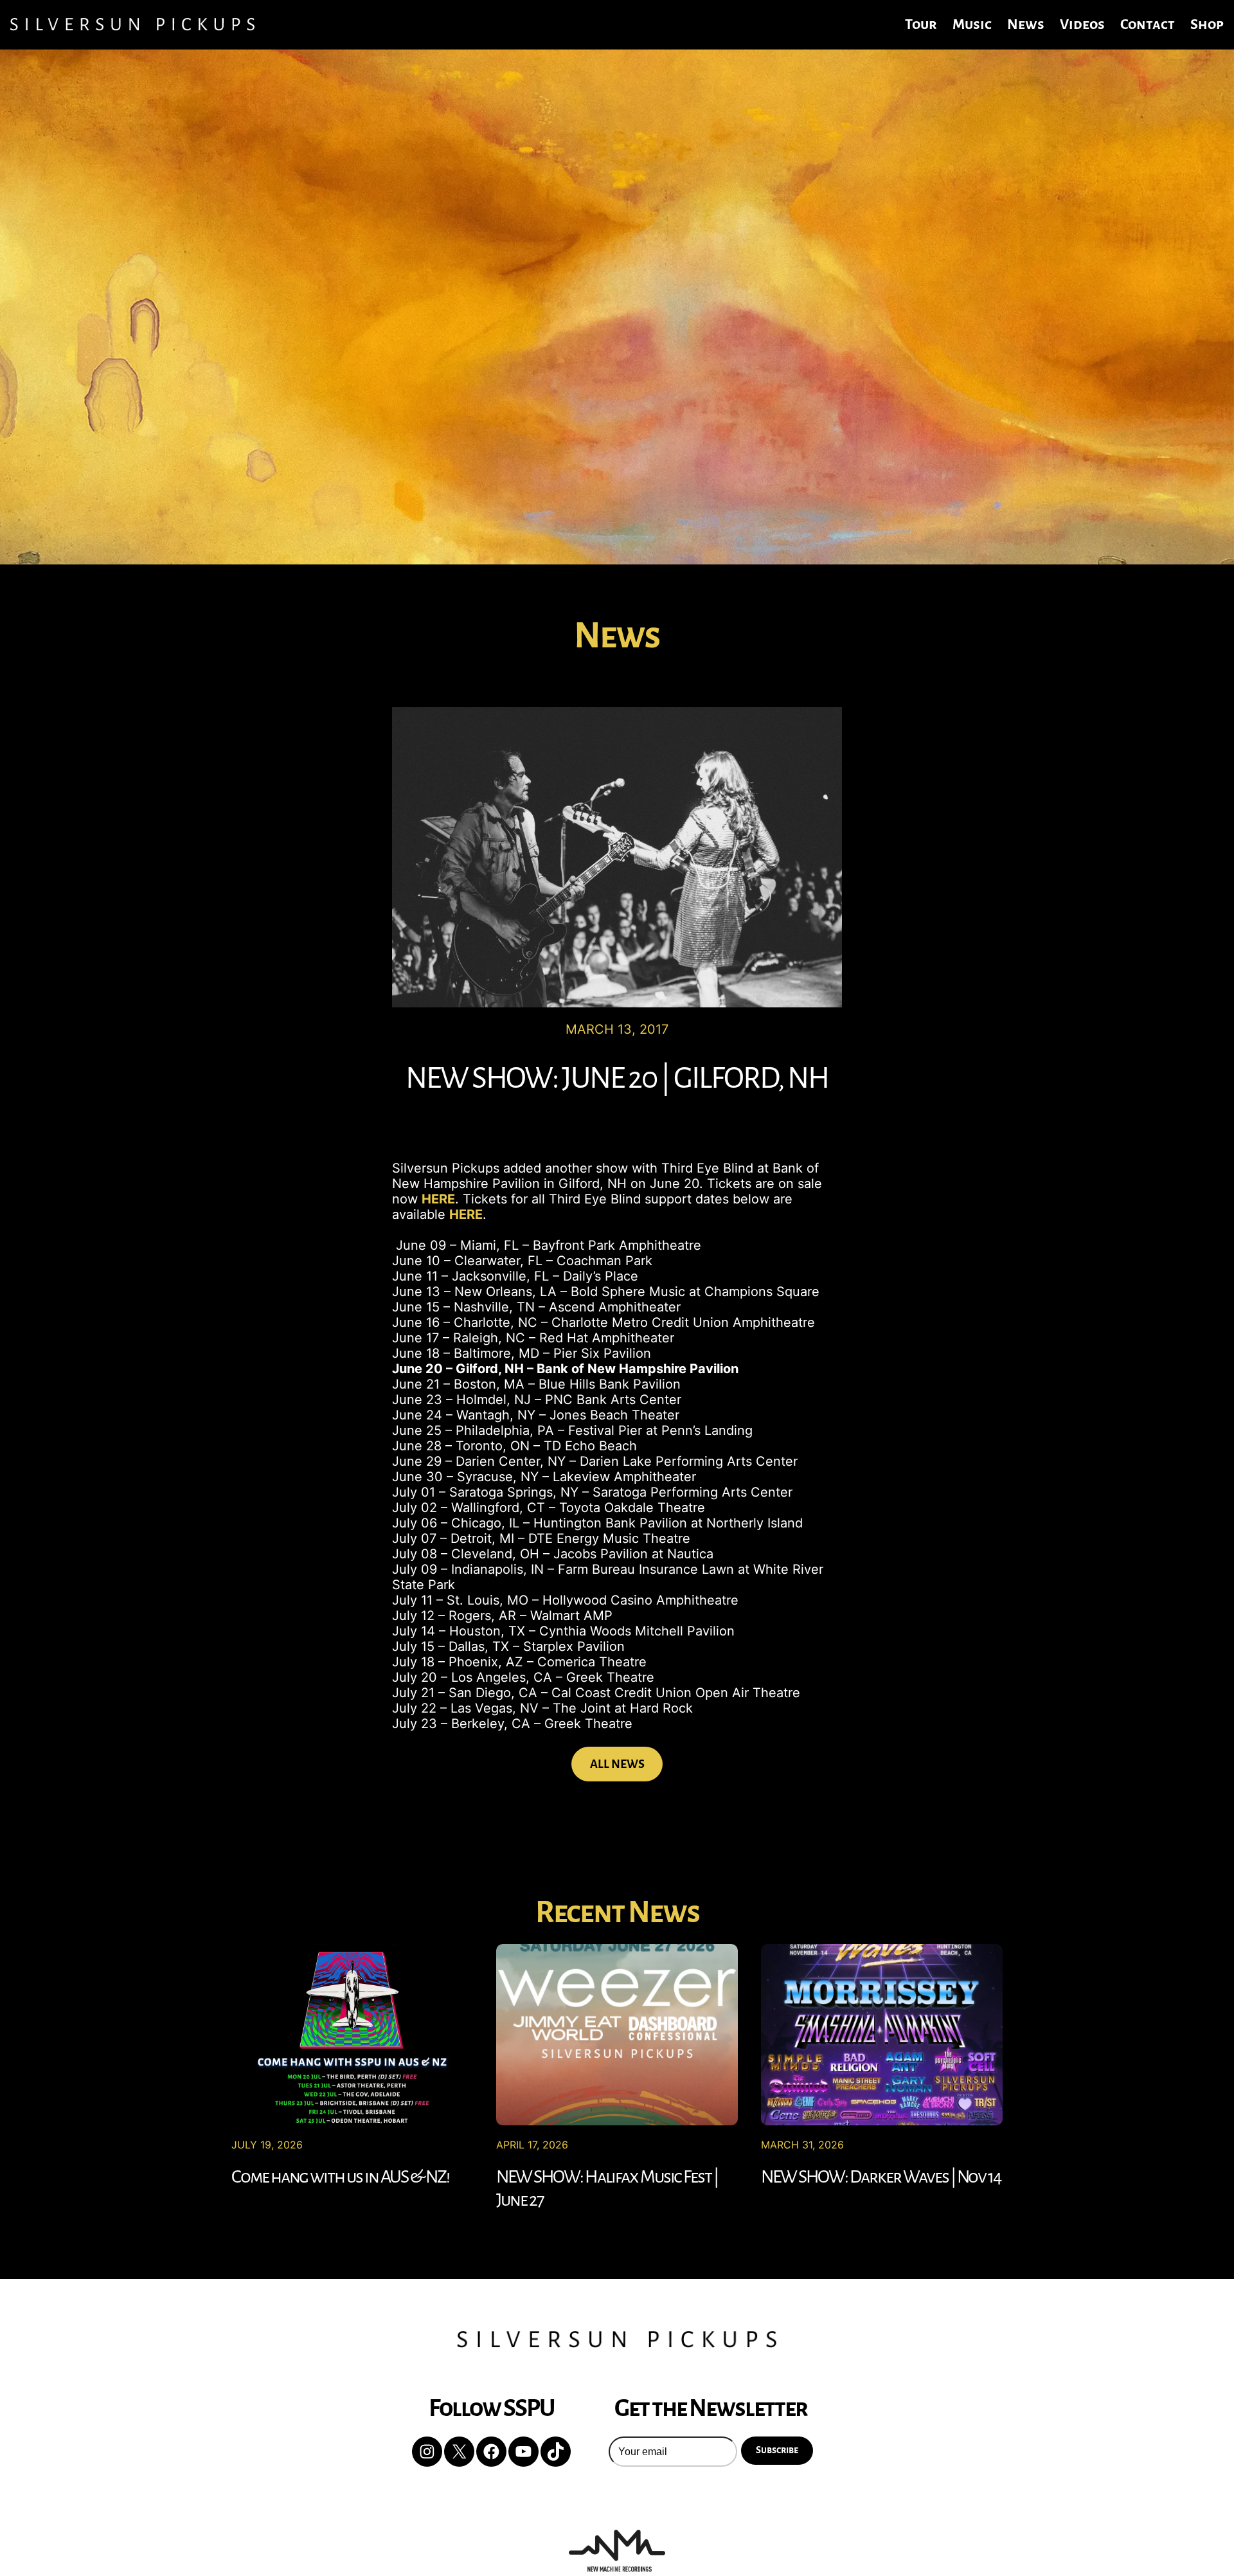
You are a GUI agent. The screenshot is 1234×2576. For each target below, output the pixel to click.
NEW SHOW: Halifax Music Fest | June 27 (607, 2188)
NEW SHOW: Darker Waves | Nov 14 (881, 2177)
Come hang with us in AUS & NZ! (340, 2177)
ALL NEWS (617, 1764)
